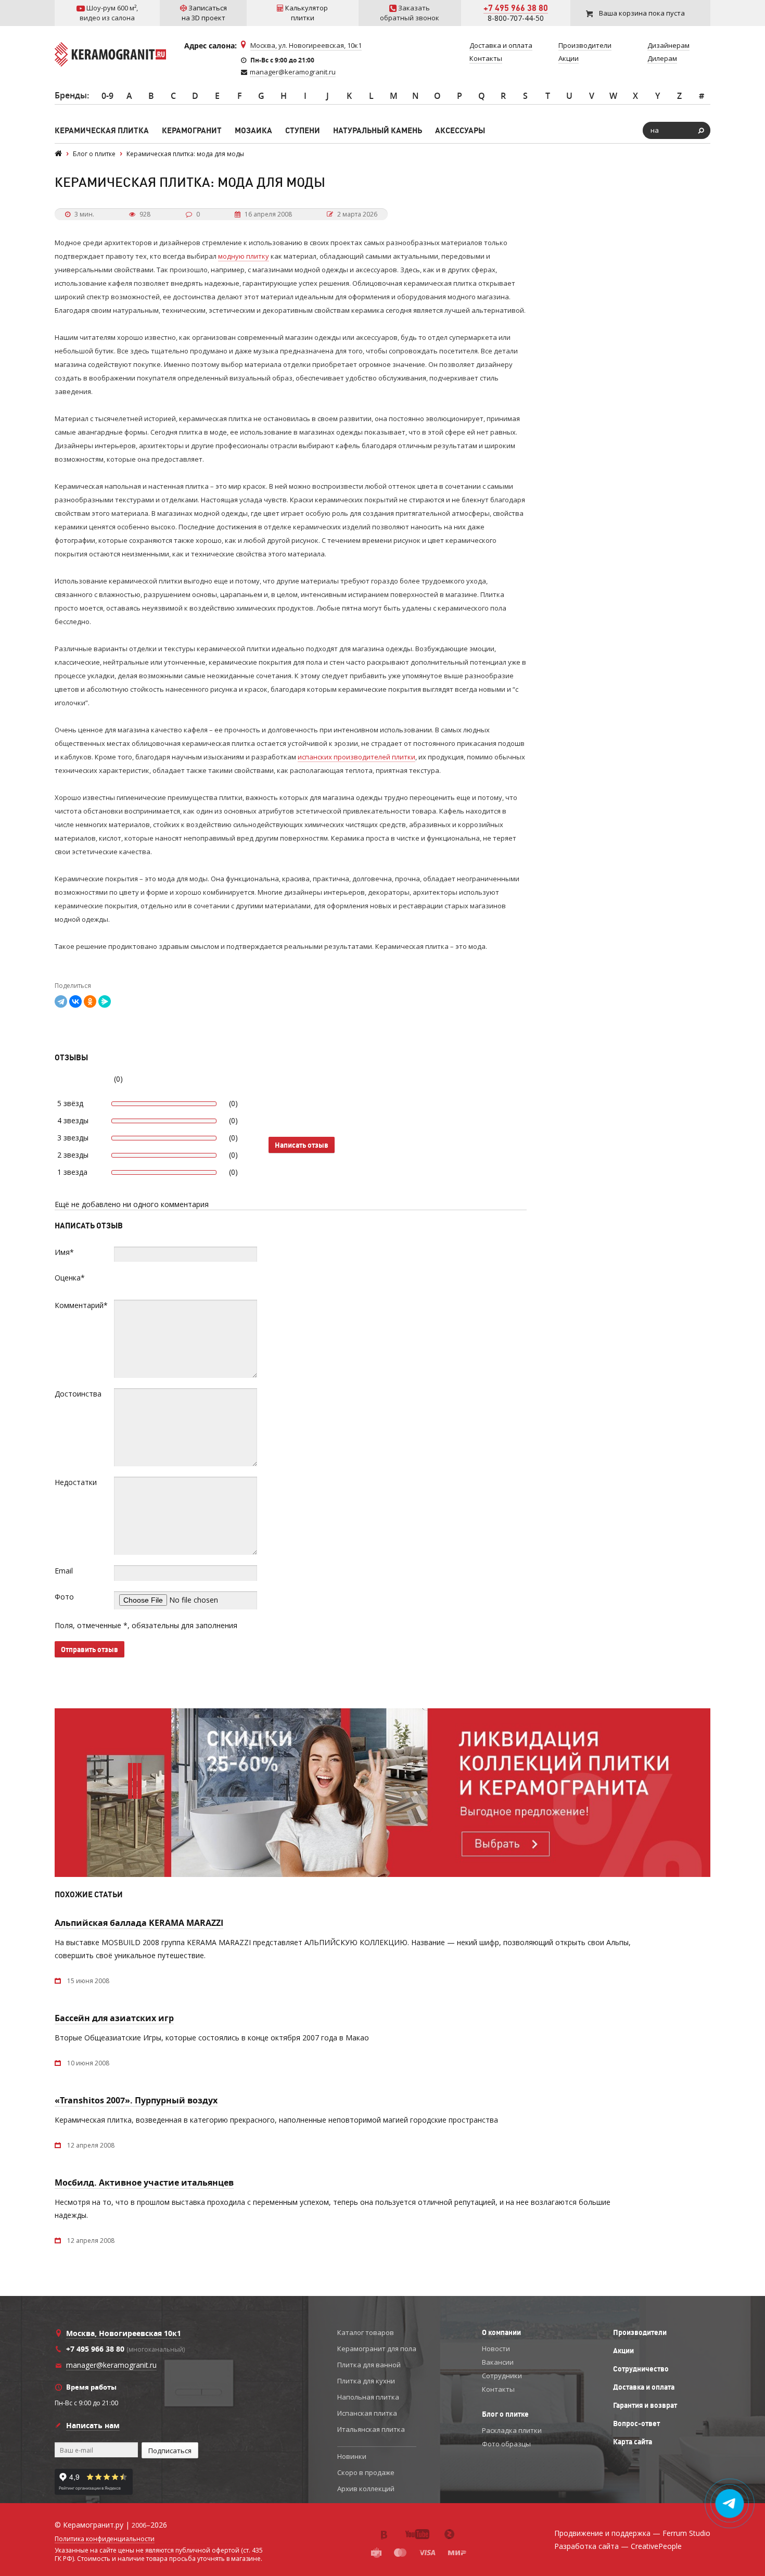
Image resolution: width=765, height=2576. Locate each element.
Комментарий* (81, 1305)
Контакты (498, 2389)
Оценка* (70, 1278)
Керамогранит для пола (377, 2349)
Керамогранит (192, 130)
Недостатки (76, 1482)
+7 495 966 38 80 (516, 8)
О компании (501, 2332)
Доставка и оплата (644, 2387)
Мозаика (253, 130)
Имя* (64, 1252)
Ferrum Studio (686, 2533)
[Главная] (58, 154)
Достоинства (78, 1394)
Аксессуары (460, 130)
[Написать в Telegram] (730, 2504)
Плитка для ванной (369, 2365)
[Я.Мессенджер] (105, 1001)
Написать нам (93, 2425)
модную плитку (244, 256)
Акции (623, 2351)
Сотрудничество (641, 2369)
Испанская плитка (367, 2413)
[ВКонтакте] (75, 1001)
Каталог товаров (366, 2332)
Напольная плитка (368, 2397)
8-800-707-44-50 (516, 18)
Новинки (352, 2456)
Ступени (303, 130)
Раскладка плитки (512, 2430)
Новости (496, 2349)
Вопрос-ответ (636, 2423)
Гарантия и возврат (645, 2405)
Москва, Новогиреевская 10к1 (124, 2333)
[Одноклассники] (90, 1001)
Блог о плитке (505, 2414)
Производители (640, 2332)
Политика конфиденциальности (105, 2539)
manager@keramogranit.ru (293, 72)
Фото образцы (506, 2444)
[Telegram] (61, 1001)
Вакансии (498, 2362)
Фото (64, 1597)
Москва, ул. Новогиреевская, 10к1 (306, 45)
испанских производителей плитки (356, 757)
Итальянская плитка (371, 2429)
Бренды (71, 95)
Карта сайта (633, 2442)
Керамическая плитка (102, 130)
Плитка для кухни (366, 2381)
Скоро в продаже (366, 2472)
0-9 (107, 96)
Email (64, 1571)
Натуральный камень (378, 130)
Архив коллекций (366, 2489)
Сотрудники (502, 2376)
